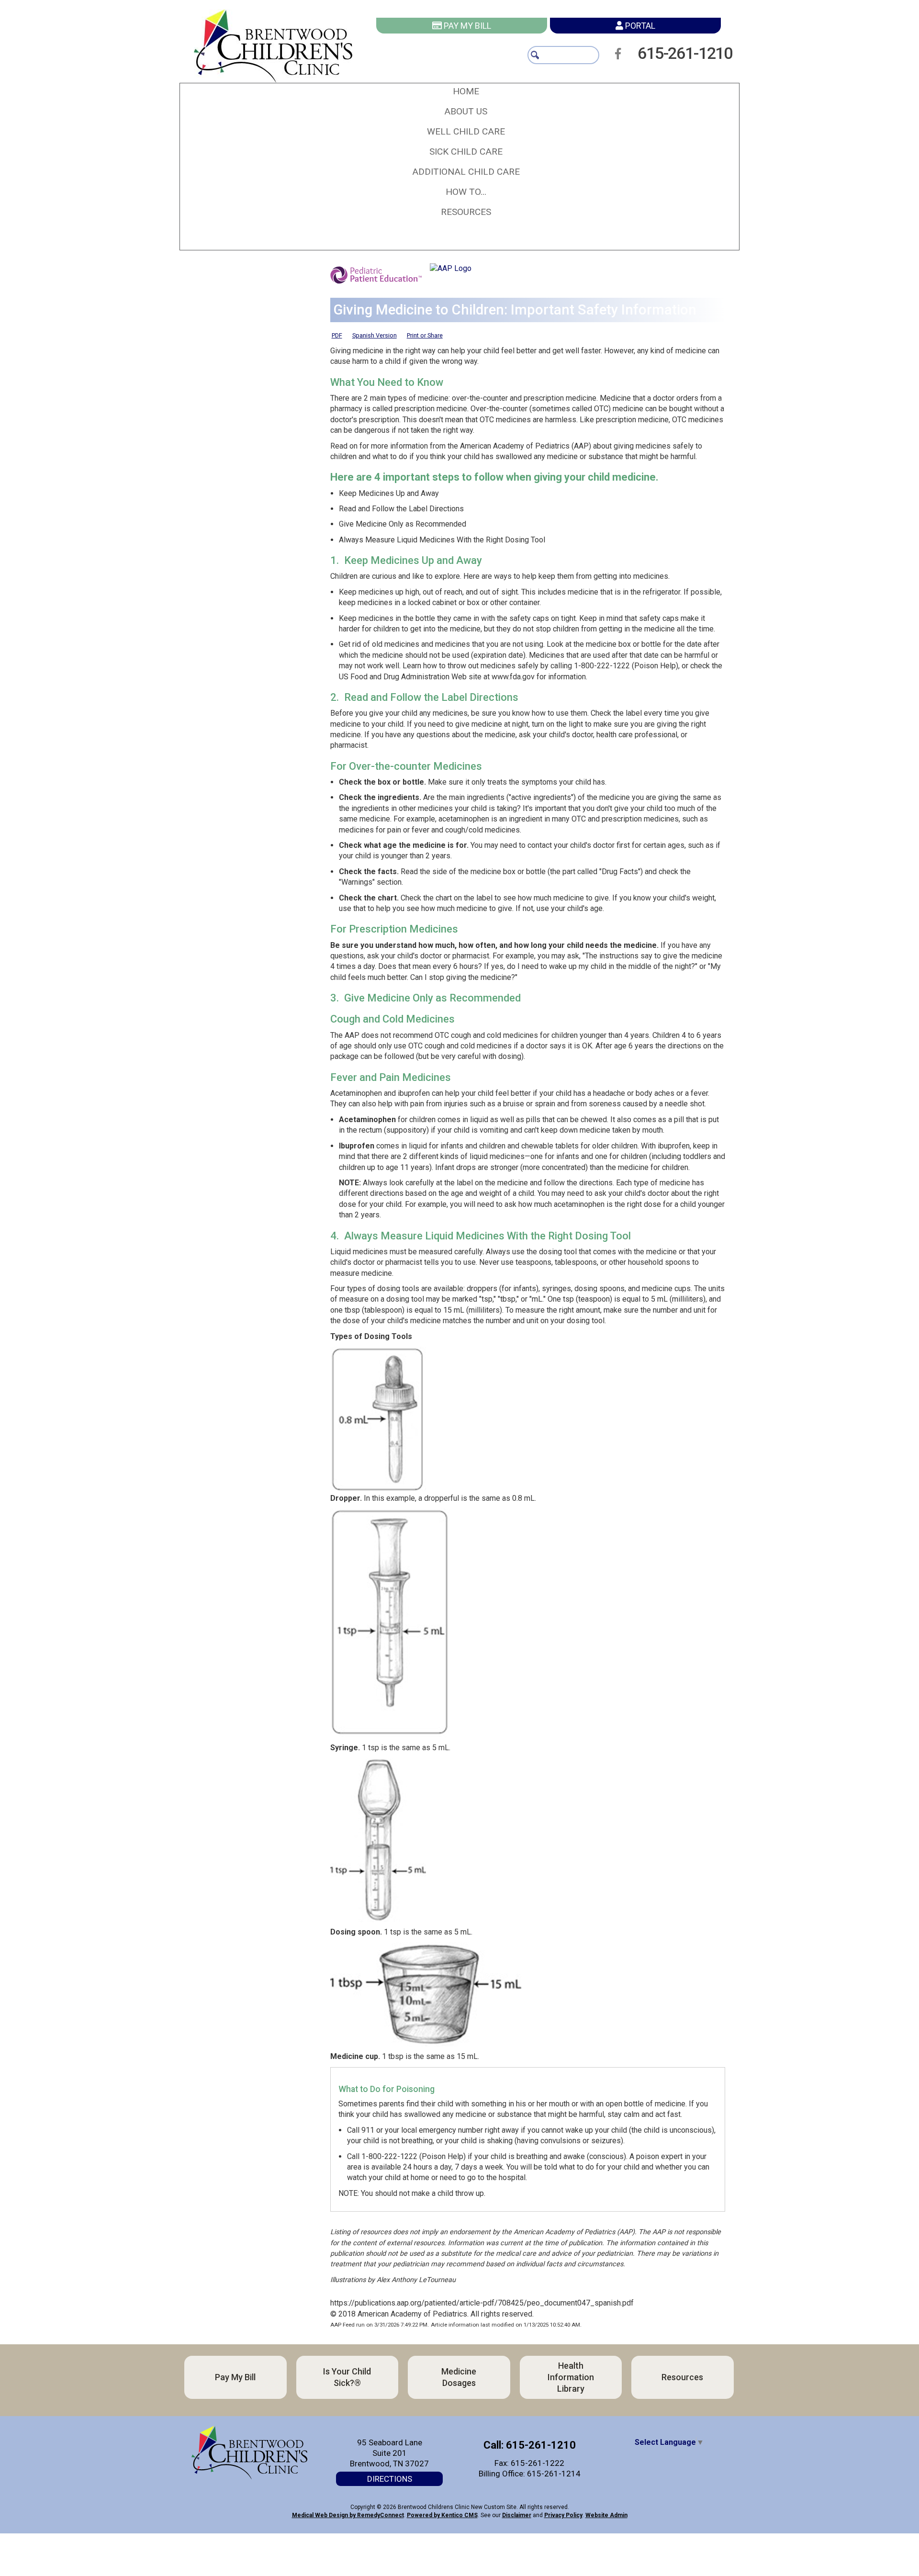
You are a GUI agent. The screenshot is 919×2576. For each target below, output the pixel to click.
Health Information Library (575, 2426)
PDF (337, 335)
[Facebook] (621, 54)
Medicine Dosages (311, 2426)
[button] (466, 112)
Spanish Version (375, 335)
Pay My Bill (466, 26)
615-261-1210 (697, 53)
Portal (639, 26)
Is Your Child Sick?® (575, 2377)
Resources (311, 2475)
